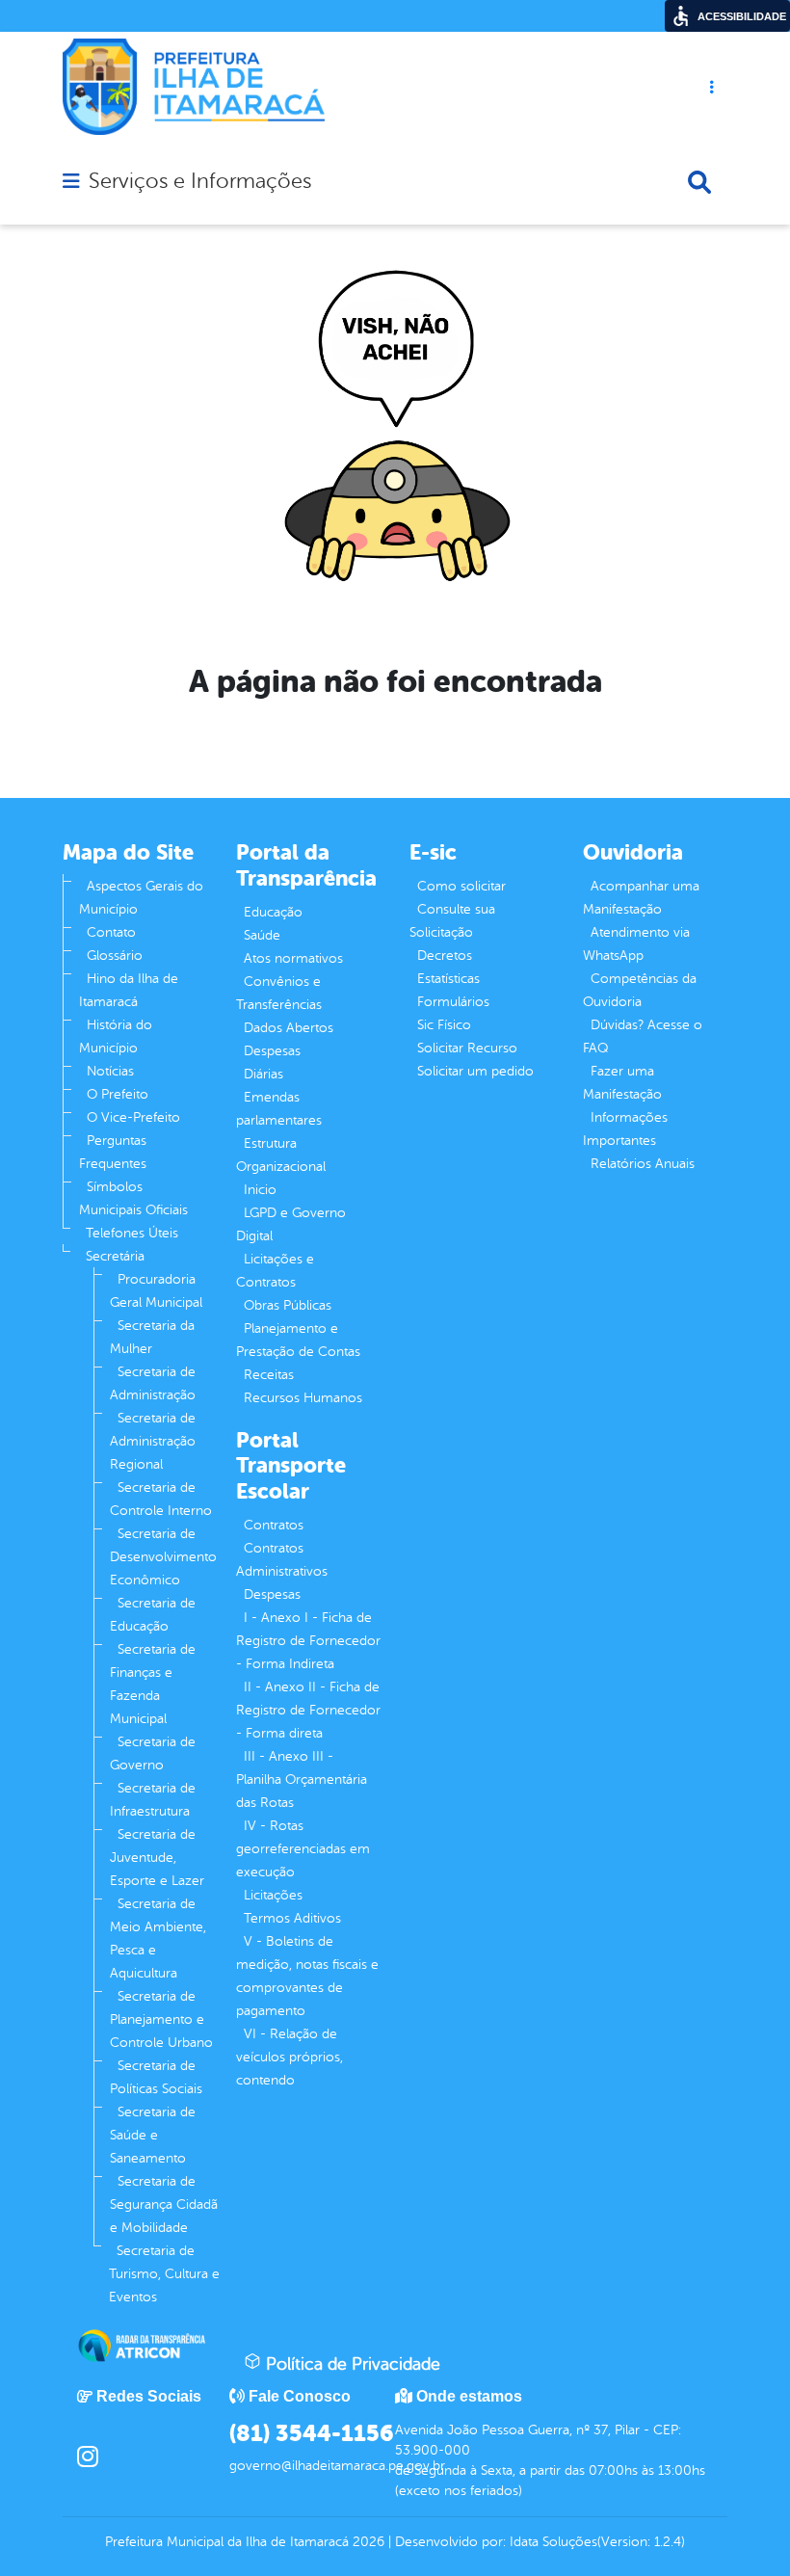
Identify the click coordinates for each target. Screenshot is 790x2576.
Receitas (269, 1375)
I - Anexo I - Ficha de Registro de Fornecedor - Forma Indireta (308, 1641)
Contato (111, 932)
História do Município (116, 1036)
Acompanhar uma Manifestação (641, 898)
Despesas (272, 1051)
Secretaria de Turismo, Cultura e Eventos (164, 2274)
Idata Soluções (553, 2542)
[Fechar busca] (699, 182)
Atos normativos (293, 958)
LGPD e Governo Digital (291, 1224)
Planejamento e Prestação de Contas (298, 1340)
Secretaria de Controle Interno (161, 1499)
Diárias (263, 1074)
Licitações (273, 1895)
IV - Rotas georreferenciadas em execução (303, 1849)
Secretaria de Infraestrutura (153, 1800)
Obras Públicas (288, 1305)
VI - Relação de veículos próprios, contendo (290, 2057)
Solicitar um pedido (475, 1071)
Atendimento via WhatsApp (636, 944)
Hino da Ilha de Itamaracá (129, 990)
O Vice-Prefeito (133, 1117)
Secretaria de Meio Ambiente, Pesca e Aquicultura (158, 1939)
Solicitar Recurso (467, 1048)
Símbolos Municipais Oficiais (133, 1198)
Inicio (260, 1190)
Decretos (445, 956)
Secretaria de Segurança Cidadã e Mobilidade (164, 2204)
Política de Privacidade (351, 2364)
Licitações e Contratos (275, 1271)
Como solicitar (461, 886)
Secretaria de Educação (153, 1615)
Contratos (274, 1525)
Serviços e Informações (200, 181)
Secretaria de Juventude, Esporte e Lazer (157, 1858)
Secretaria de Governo (153, 1753)
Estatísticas (448, 979)
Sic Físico (444, 1025)
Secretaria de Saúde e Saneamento (153, 2135)
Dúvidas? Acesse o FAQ (643, 1036)
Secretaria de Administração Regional (153, 1441)
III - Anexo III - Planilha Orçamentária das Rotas (302, 1779)
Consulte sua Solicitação (452, 921)
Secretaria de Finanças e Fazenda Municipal (153, 1684)
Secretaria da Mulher (152, 1337)
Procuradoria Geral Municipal (156, 1291)
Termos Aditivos (292, 1918)
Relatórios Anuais (643, 1164)
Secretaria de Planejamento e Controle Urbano (161, 2019)
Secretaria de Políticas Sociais (156, 2077)
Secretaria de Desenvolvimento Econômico (163, 1557)
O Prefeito (118, 1094)
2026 (367, 2542)
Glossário (115, 956)
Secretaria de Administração (153, 1383)
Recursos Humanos (303, 1398)
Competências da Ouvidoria (640, 990)
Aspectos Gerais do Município (141, 898)
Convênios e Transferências (279, 993)
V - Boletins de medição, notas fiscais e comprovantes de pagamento (307, 1976)
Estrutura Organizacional (281, 1155)
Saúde (262, 935)
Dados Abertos (289, 1028)
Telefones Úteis (132, 1233)
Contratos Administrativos (282, 1560)
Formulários (453, 1002)
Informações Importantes (625, 1129)
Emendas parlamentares (279, 1109)
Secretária (115, 1256)
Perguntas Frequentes (113, 1152)
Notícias (110, 1071)
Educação (273, 912)
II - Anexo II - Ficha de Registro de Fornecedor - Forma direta (308, 1710)
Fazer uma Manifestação (622, 1083)
